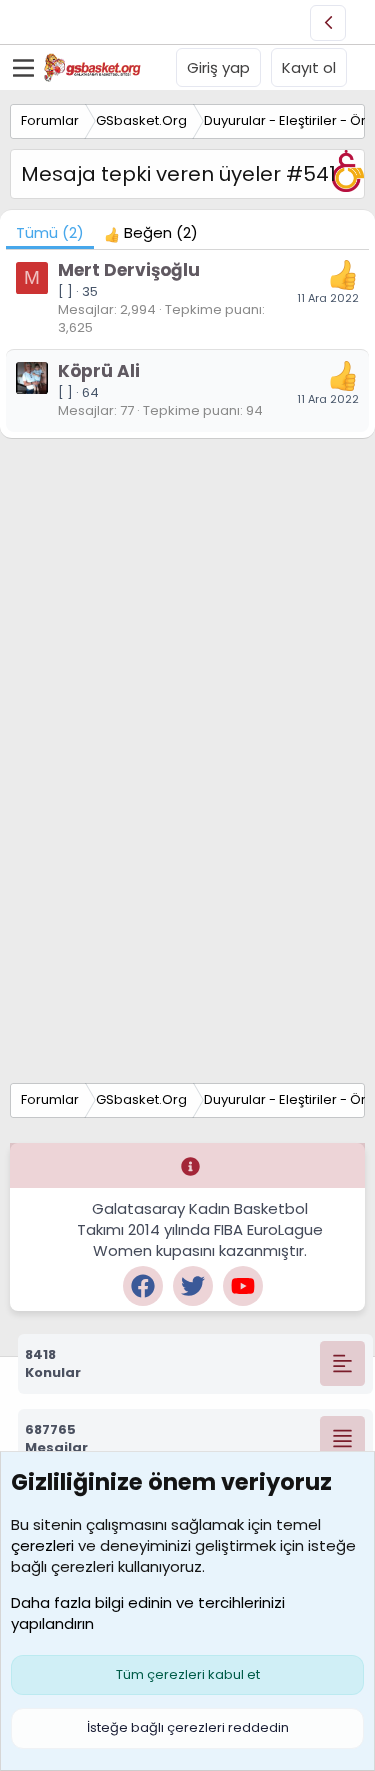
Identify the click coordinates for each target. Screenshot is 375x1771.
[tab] (151, 232)
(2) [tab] (50, 232)
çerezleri (42, 1545)
